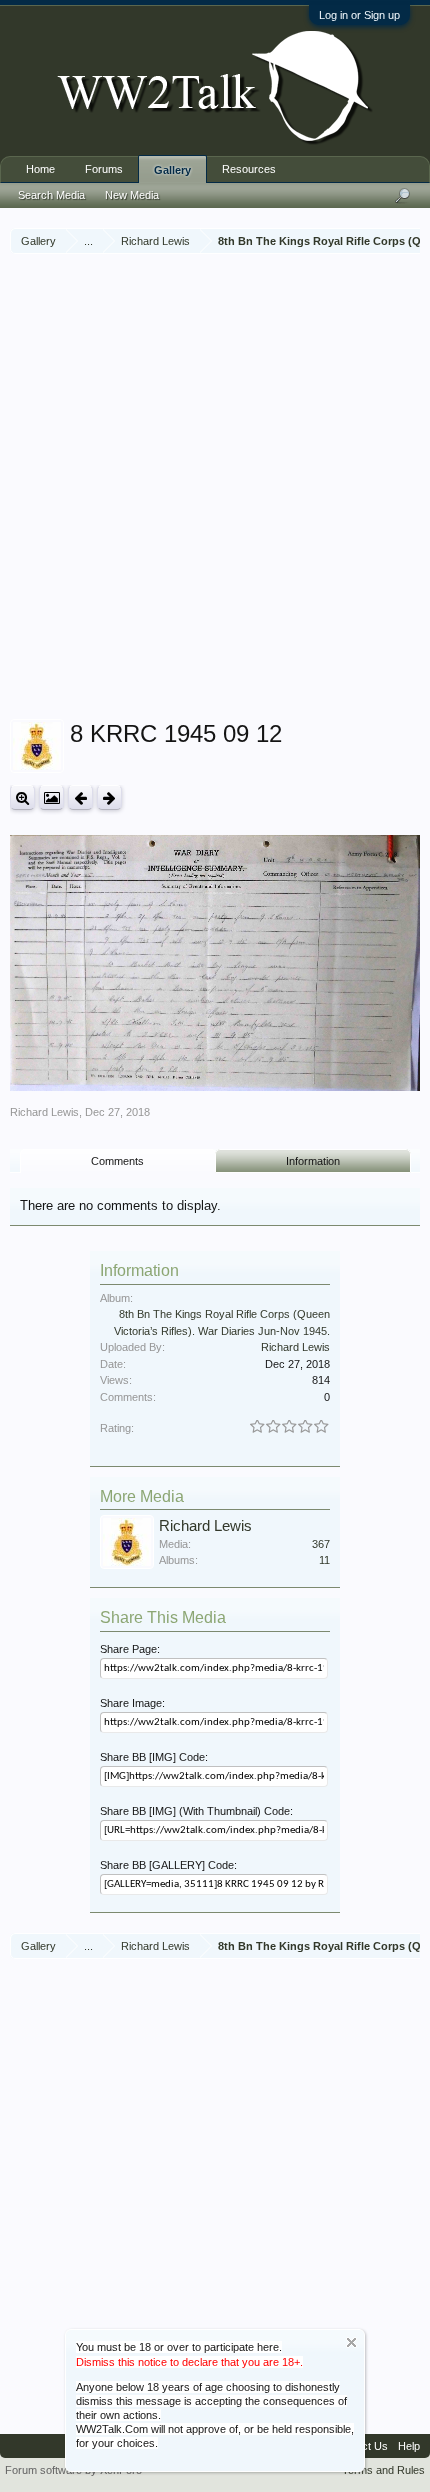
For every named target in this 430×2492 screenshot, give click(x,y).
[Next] (109, 797)
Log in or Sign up (359, 15)
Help (409, 2446)
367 (321, 1544)
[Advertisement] (215, 489)
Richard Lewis (44, 1112)
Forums (104, 169)
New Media (132, 195)
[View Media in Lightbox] (51, 797)
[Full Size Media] (22, 797)
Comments (117, 1161)
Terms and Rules (383, 2470)
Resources (249, 169)
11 (324, 1560)
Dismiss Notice (351, 2342)
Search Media (51, 195)
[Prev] (80, 797)
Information (313, 1161)
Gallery (172, 170)
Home (40, 169)
